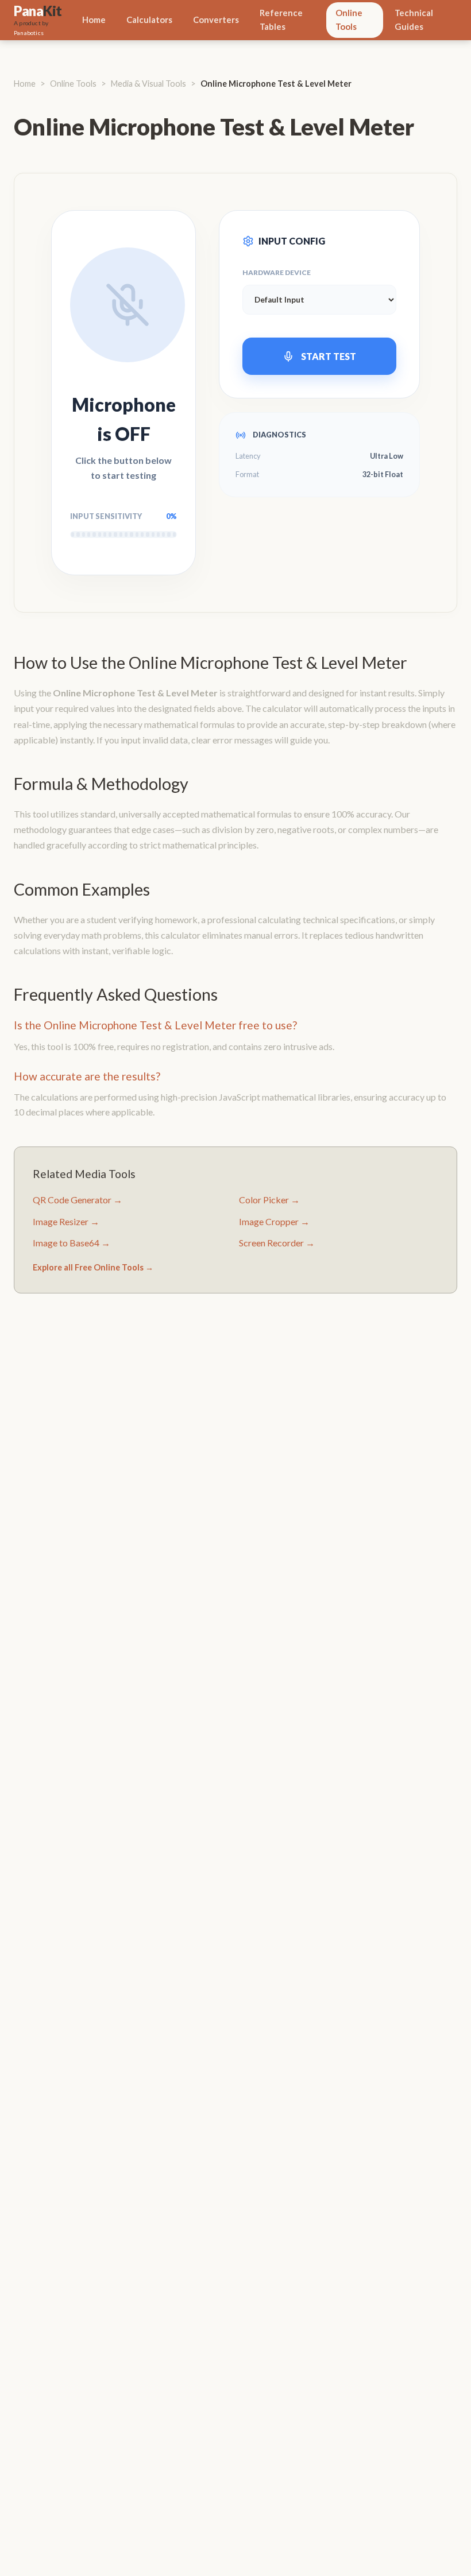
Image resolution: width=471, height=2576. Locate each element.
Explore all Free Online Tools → (93, 1267)
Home (94, 20)
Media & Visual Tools (148, 84)
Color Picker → (269, 1200)
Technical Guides (414, 20)
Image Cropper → (274, 1221)
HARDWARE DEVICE (277, 272)
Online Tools (349, 20)
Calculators (149, 20)
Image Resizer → (66, 1221)
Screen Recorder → (277, 1243)
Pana (38, 11)
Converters (216, 20)
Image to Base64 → (72, 1243)
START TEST (329, 356)
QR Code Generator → (78, 1200)
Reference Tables (281, 20)
